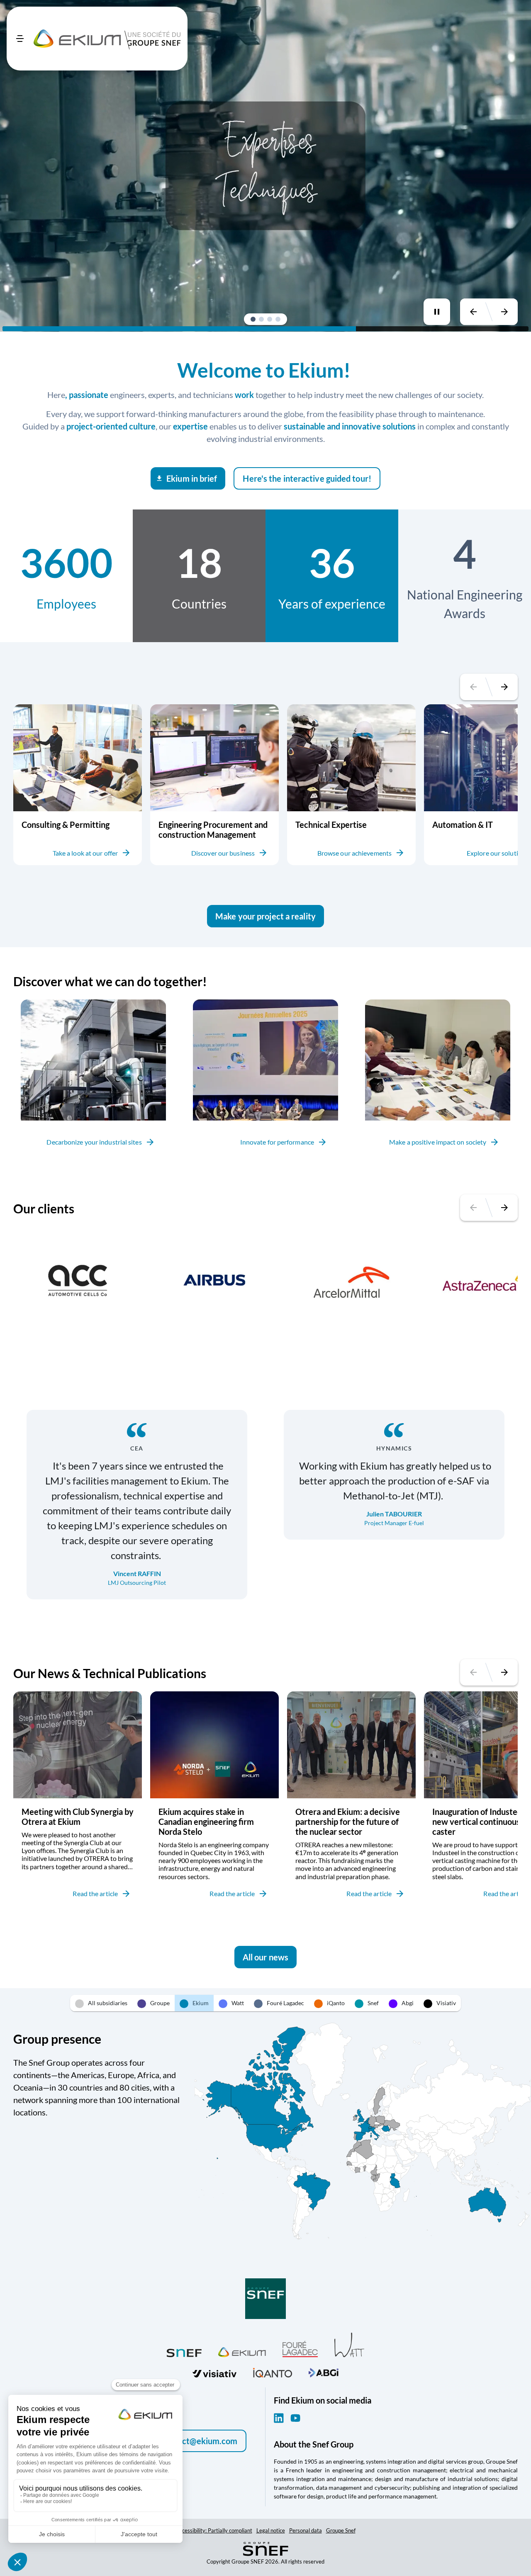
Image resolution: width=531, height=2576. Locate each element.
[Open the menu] (20, 39)
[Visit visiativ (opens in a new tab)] (214, 2372)
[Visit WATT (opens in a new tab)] (349, 2344)
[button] (253, 319)
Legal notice (271, 2530)
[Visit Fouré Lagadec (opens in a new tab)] (300, 2349)
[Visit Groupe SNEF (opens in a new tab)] (265, 2299)
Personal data (306, 2530)
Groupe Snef (341, 2530)
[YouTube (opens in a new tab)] (295, 2418)
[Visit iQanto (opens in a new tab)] (273, 2371)
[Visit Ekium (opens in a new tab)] (242, 2351)
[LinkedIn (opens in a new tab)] (279, 2418)
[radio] (101, 2003)
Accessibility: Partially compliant (214, 2530)
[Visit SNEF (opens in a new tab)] (184, 2351)
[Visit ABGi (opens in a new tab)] (324, 2372)
